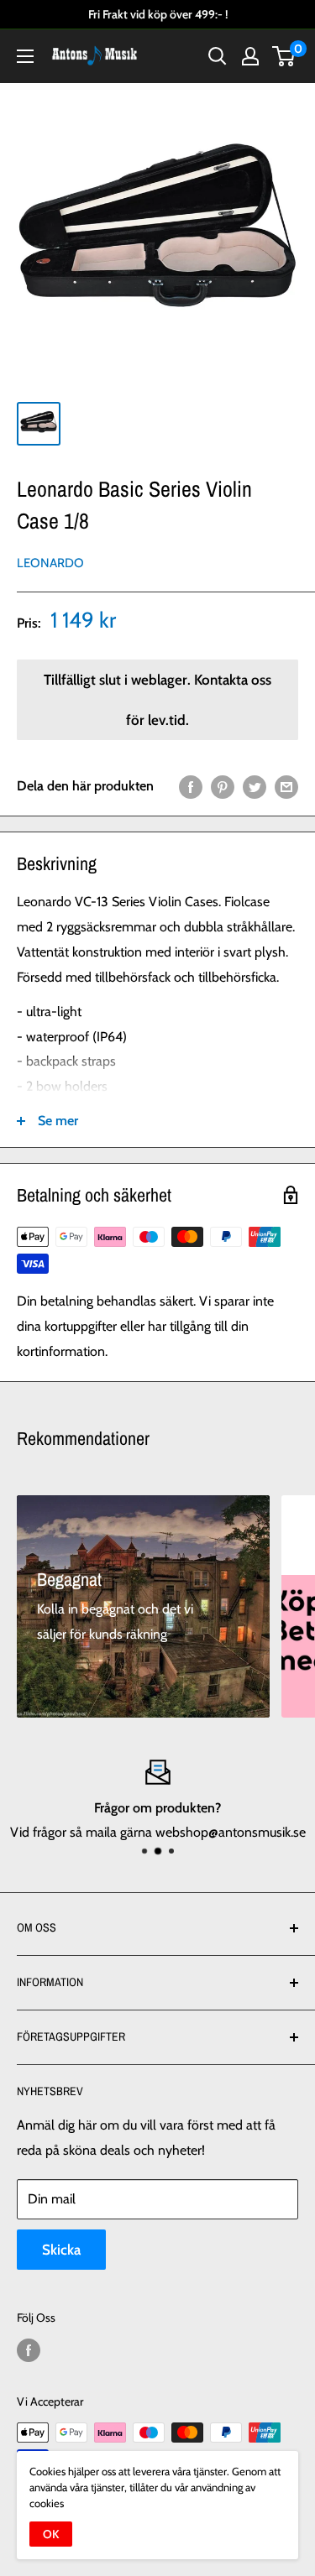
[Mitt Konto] (250, 56)
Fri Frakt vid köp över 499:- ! (158, 14)
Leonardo (50, 563)
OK (51, 2534)
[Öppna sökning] (218, 56)
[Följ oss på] (29, 2351)
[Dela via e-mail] (286, 786)
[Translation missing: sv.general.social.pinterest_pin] (223, 786)
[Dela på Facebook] (191, 786)
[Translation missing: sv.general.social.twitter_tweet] (255, 786)
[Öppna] (25, 56)
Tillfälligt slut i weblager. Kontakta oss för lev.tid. (157, 700)
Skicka (61, 2250)
